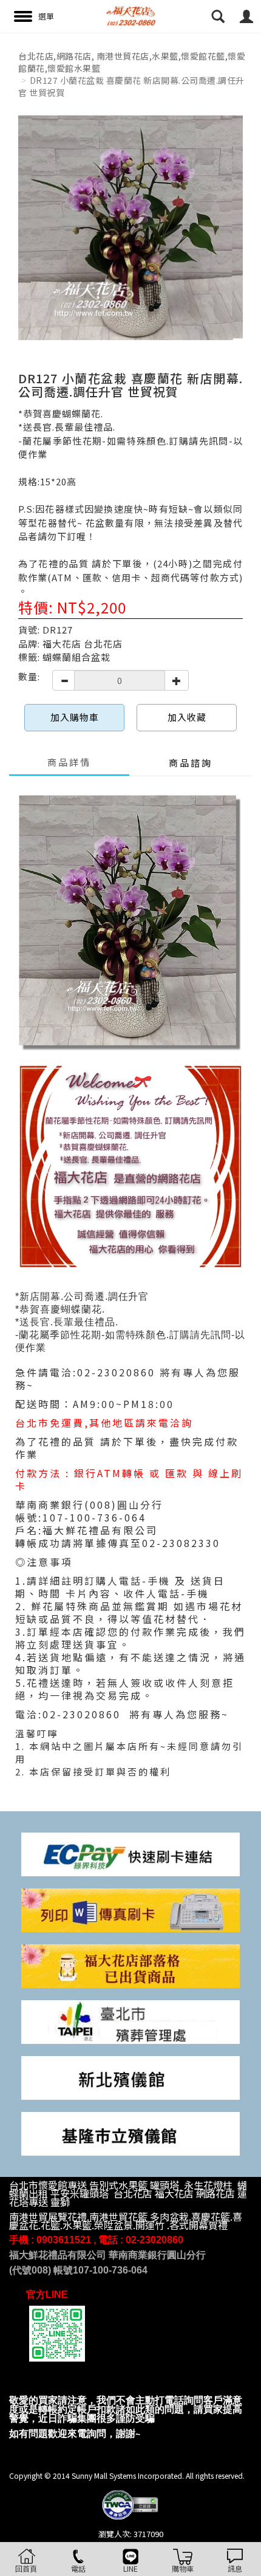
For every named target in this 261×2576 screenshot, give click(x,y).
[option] (130, 228)
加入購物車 (75, 717)
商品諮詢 (191, 763)
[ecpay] (130, 1853)
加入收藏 (187, 717)
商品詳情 (69, 762)
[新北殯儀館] (130, 2076)
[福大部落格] (130, 1965)
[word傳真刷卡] (130, 1909)
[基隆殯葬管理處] (130, 2132)
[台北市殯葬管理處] (130, 2021)
